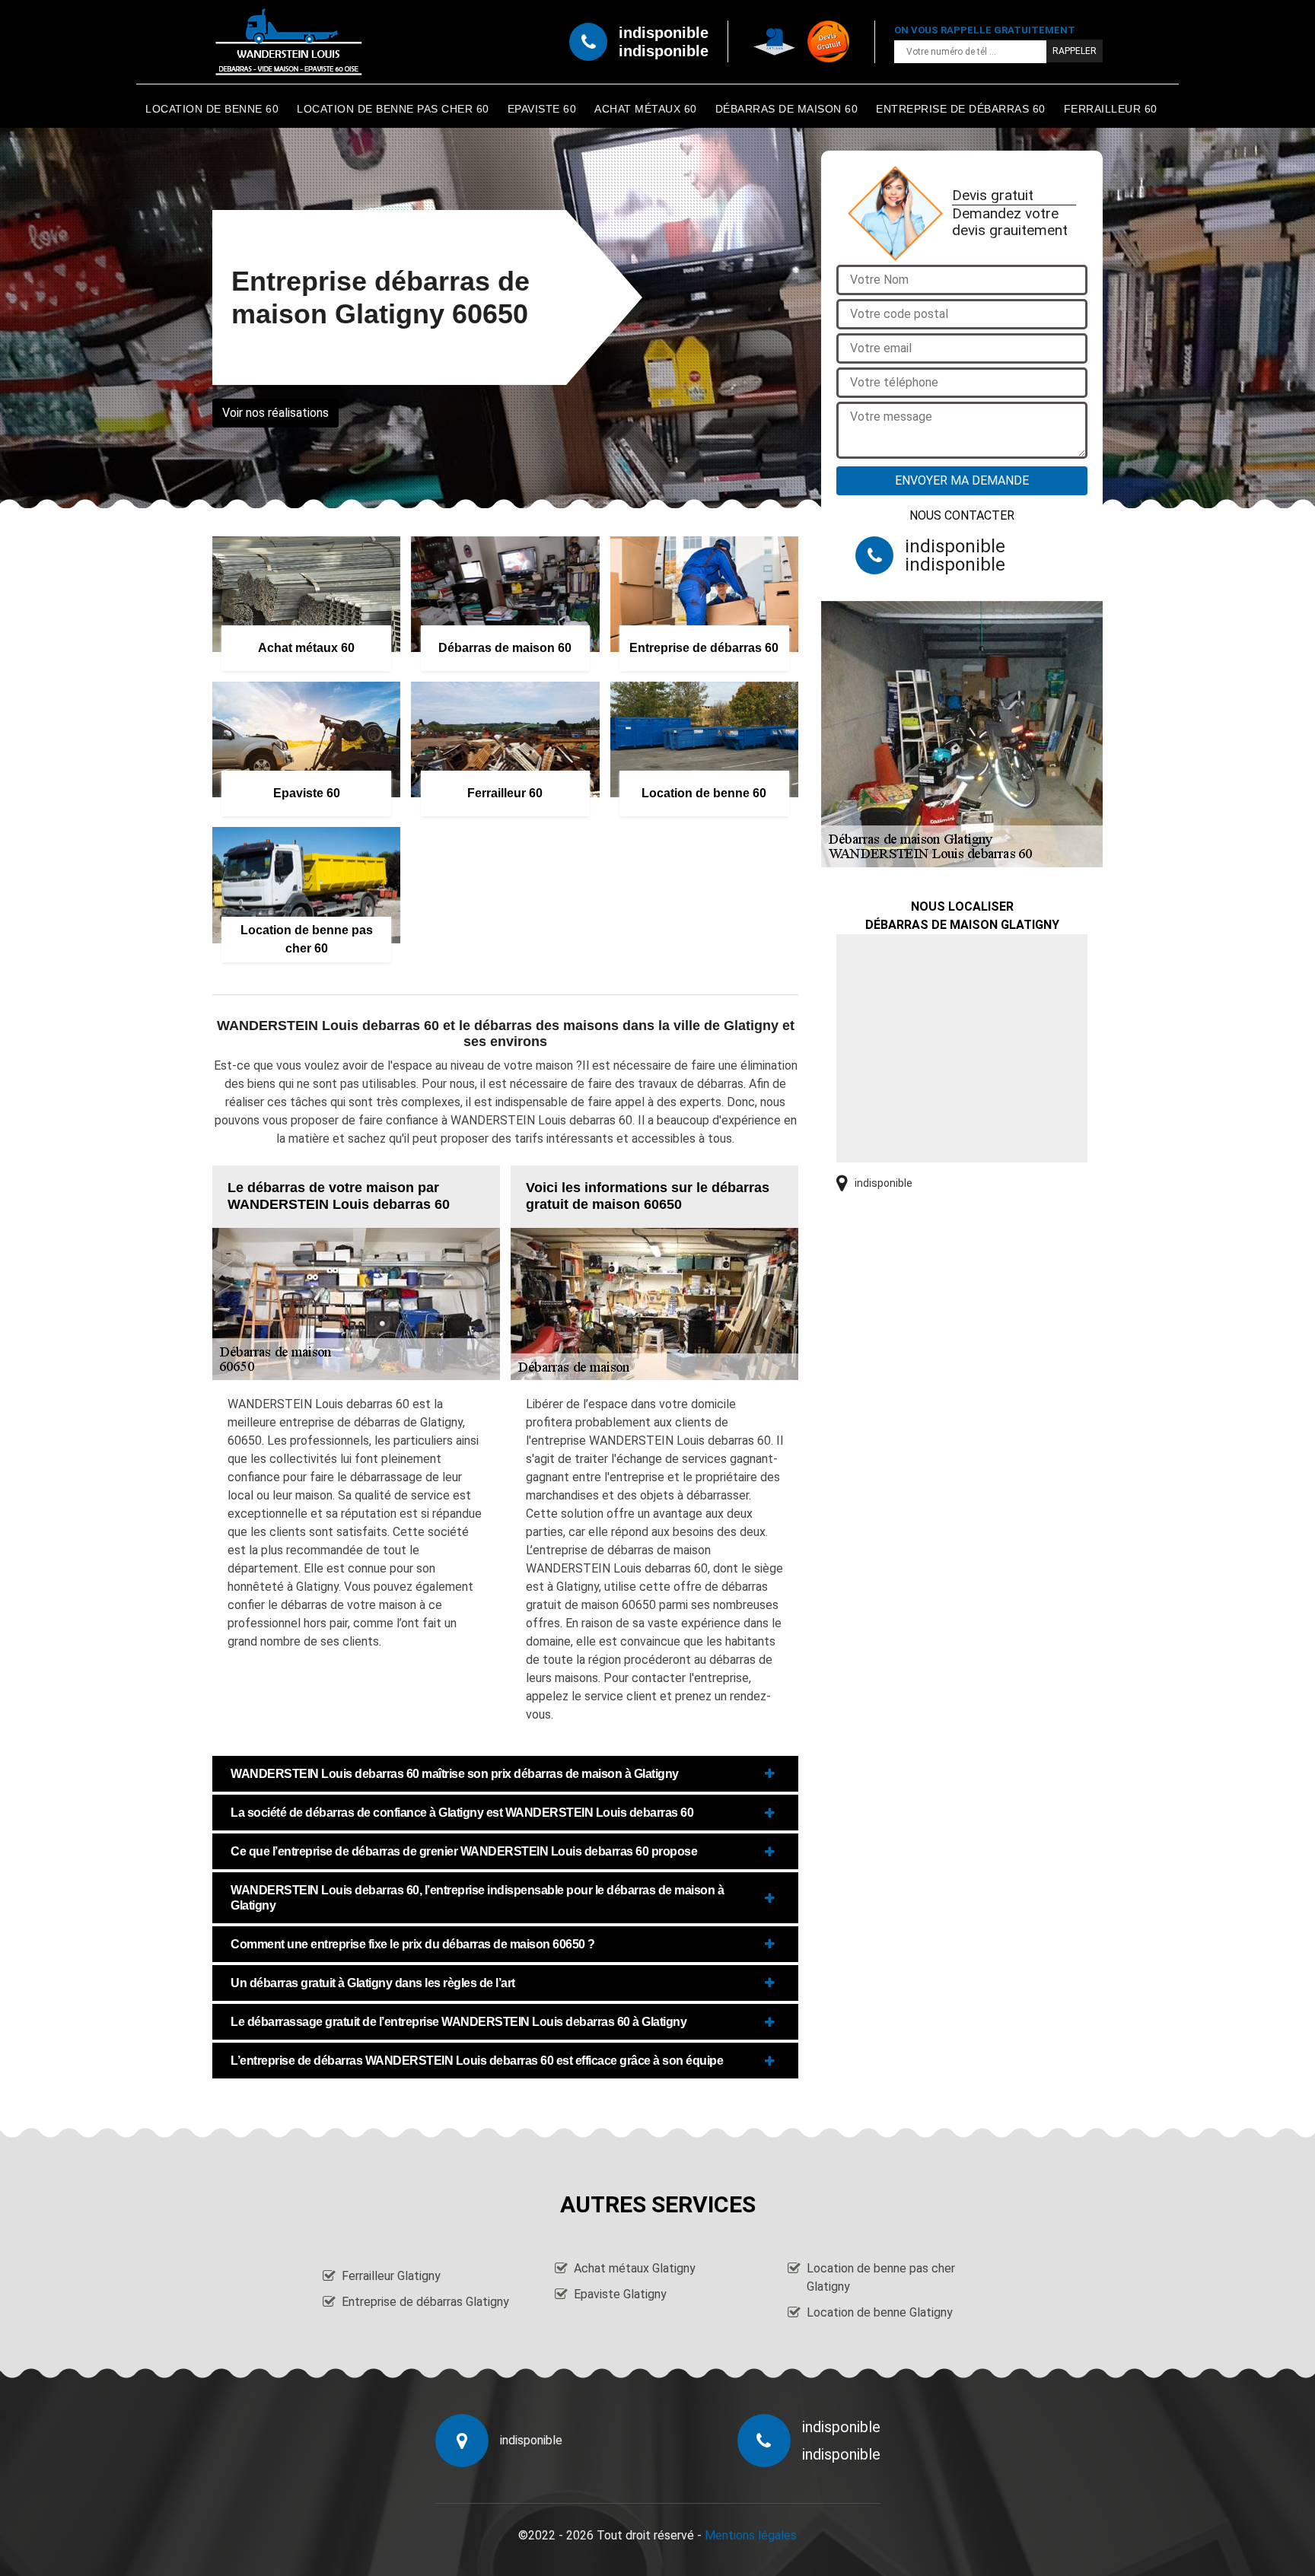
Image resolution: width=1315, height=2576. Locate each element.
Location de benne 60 (212, 109)
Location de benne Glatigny (880, 2312)
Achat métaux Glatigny (635, 2268)
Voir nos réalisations (275, 413)
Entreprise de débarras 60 (961, 109)
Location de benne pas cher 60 (393, 109)
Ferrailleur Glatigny (391, 2276)
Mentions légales (751, 2535)
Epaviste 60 (542, 109)
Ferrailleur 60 (1111, 109)
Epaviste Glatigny (620, 2294)
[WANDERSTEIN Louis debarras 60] (288, 42)
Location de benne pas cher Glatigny (881, 2277)
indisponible (664, 33)
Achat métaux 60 (646, 109)
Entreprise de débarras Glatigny (425, 2302)
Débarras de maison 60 (787, 109)
